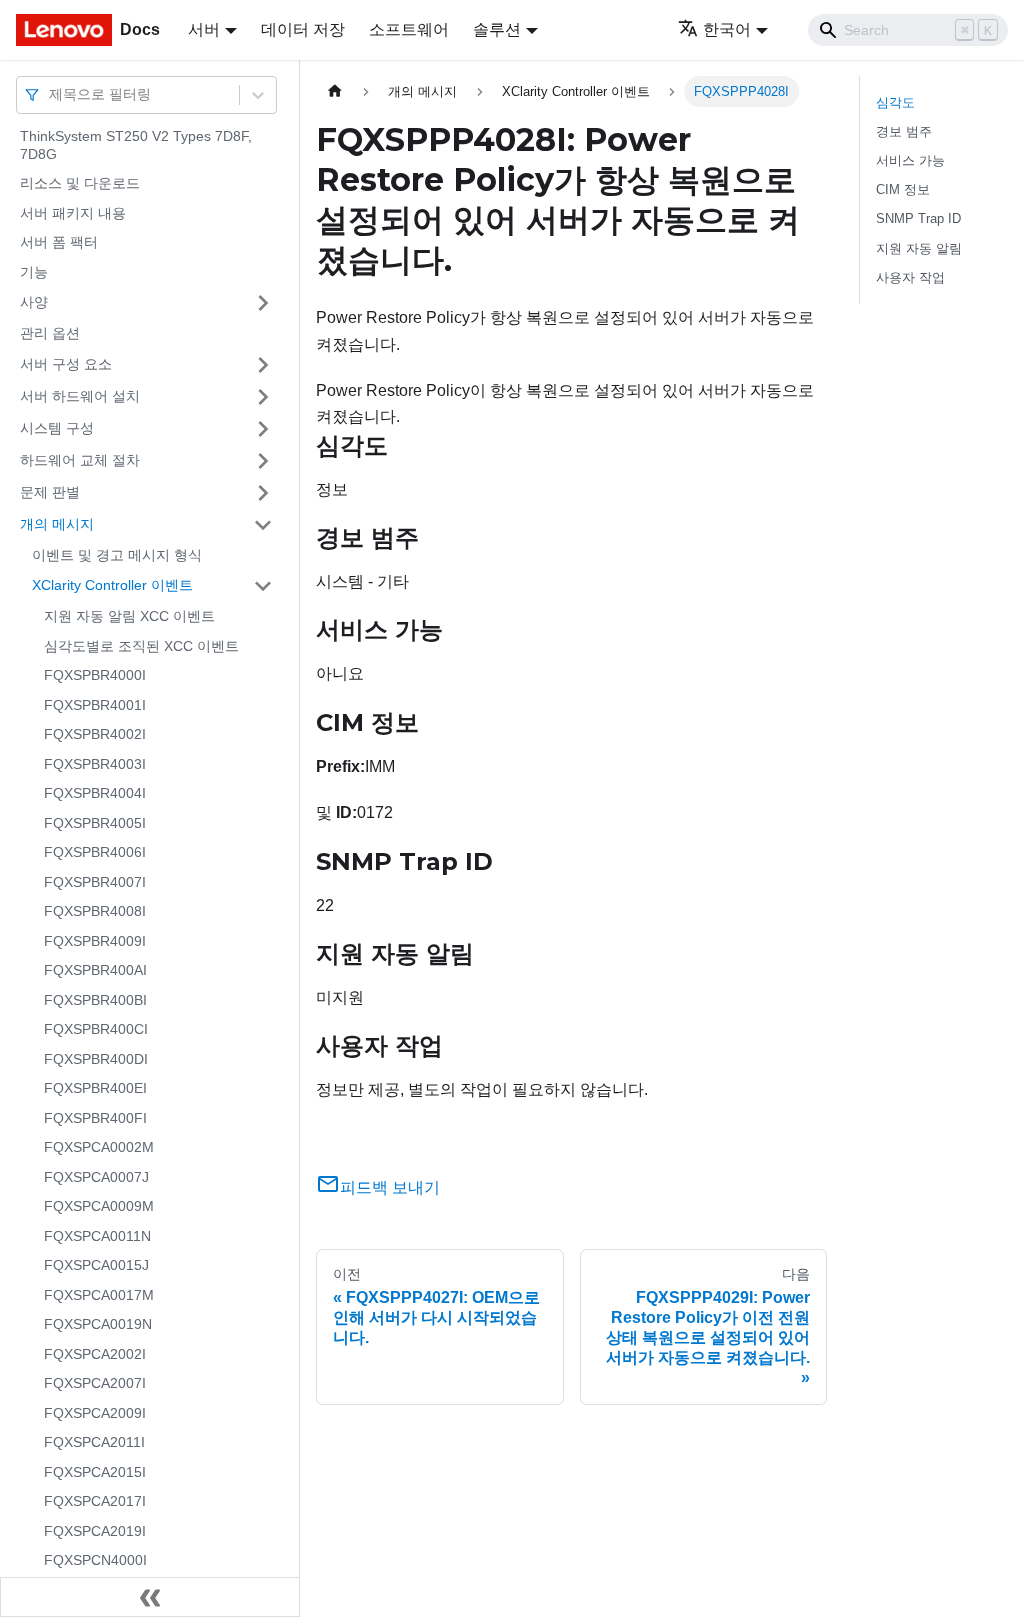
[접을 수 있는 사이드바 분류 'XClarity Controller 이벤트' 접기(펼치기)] (263, 586)
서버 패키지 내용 (73, 213)
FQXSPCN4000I (95, 1560)
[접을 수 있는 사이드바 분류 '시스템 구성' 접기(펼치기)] (263, 429)
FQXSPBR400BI (95, 1000)
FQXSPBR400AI (95, 970)
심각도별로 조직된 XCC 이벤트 (141, 646)
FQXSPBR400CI (96, 1029)
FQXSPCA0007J (96, 1177)
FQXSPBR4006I (95, 852)
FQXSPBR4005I (95, 823)
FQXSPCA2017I (95, 1501)
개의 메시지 (57, 524)
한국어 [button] (727, 29)
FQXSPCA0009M (99, 1206)
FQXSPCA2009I (95, 1413)
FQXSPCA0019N (98, 1324)
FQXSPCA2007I (95, 1383)
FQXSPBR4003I (95, 764)
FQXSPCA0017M (99, 1295)
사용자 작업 (910, 277)
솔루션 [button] (497, 29)
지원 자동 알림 (919, 248)
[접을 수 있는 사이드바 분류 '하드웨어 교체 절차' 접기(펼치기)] (263, 461)
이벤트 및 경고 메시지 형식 (117, 555)
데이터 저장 (303, 29)
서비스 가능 (910, 160)
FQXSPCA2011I (94, 1442)
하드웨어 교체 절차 (80, 460)
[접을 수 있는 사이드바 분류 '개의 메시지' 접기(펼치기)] (263, 525)
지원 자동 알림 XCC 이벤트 (129, 616)
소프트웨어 (409, 29)
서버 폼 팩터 (59, 242)
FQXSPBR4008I (95, 911)
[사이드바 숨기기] (150, 1597)
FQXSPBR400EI (95, 1088)
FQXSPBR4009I (95, 941)
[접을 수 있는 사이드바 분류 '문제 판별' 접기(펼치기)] (263, 493)
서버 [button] (204, 29)
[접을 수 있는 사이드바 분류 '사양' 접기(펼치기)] (263, 303)
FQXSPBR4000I (95, 675)
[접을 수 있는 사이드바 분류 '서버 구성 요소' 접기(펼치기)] (263, 365)
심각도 (895, 102)
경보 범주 (904, 131)
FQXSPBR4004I (95, 793)
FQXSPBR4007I (95, 882)
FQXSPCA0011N (97, 1236)
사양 (34, 302)
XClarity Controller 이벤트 (112, 585)
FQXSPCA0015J (96, 1265)
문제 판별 (50, 492)
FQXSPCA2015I (95, 1472)
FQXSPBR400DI (96, 1059)
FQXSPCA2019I (95, 1531)
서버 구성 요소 (66, 364)
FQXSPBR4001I (95, 705)
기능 (34, 272)
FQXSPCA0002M (99, 1147)
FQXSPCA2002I (95, 1354)
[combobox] (51, 94)
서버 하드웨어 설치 (80, 396)
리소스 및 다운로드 (80, 183)
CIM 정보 (903, 189)
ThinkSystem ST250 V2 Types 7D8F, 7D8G (136, 145)
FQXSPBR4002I (95, 734)
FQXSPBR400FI (95, 1118)
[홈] (335, 91)
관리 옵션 (50, 333)
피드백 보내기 (390, 1187)
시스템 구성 (57, 428)
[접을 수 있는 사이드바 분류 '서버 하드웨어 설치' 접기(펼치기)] (263, 397)
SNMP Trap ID (918, 218)
